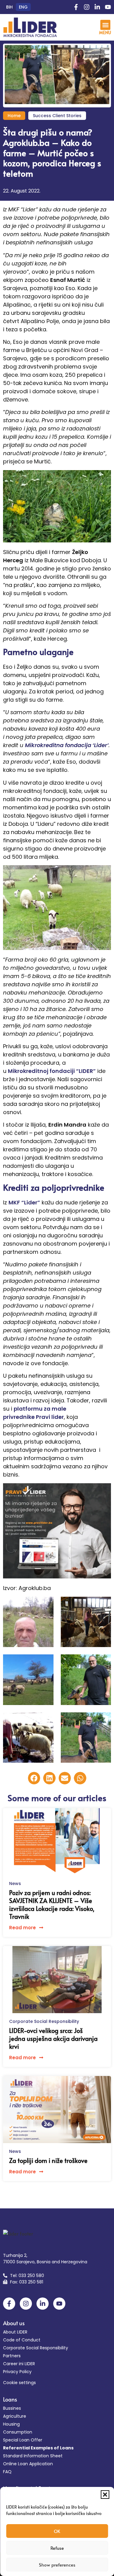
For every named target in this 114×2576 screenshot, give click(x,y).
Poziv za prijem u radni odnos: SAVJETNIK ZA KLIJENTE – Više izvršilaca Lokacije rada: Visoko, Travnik (52, 1905)
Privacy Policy (17, 2372)
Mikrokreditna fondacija (58, 745)
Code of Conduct (22, 2340)
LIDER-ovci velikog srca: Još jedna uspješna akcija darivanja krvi (53, 2038)
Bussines (12, 2408)
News (15, 1883)
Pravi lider (50, 1417)
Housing (11, 2424)
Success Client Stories (57, 116)
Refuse (57, 2548)
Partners (12, 2356)
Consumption (18, 2432)
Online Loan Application (28, 2464)
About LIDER (15, 2332)
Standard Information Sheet (33, 2456)
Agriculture (15, 2416)
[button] (105, 2495)
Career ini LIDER (19, 2364)
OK (57, 2531)
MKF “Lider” (24, 1202)
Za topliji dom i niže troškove (48, 2160)
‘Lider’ (100, 745)
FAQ (7, 2472)
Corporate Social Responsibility (44, 2021)
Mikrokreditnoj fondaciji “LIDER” (52, 1071)
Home (14, 116)
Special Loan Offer (23, 2440)
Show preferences (57, 2565)
